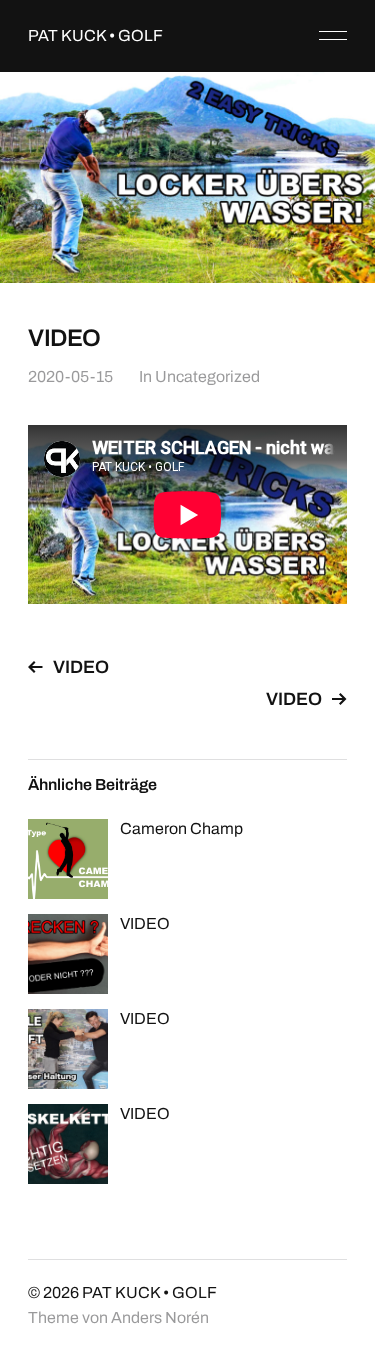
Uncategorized (207, 376)
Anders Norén (160, 1317)
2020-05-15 (70, 376)
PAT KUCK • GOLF (95, 35)
